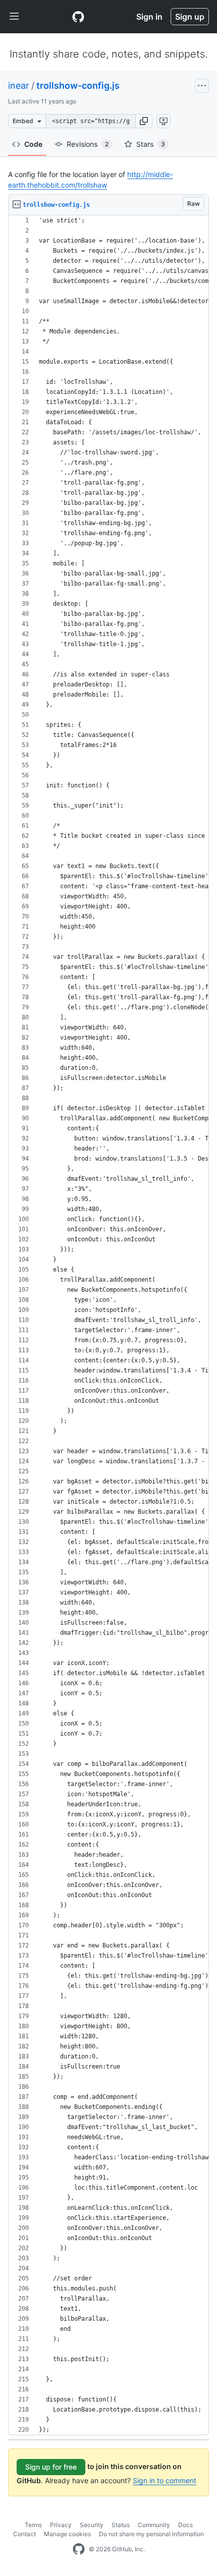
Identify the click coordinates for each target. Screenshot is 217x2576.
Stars (151, 144)
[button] (144, 121)
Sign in (149, 17)
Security (92, 2525)
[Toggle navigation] (14, 17)
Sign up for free (51, 2467)
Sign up (190, 17)
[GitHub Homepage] (79, 2549)
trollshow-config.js (78, 85)
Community (154, 2525)
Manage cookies (67, 2534)
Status (121, 2525)
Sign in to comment (165, 2480)
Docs (185, 2525)
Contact (24, 2534)
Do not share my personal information (151, 2534)
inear (19, 85)
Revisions (88, 144)
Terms (33, 2525)
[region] (108, 1325)
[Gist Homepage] (78, 17)
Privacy (61, 2525)
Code (33, 144)
